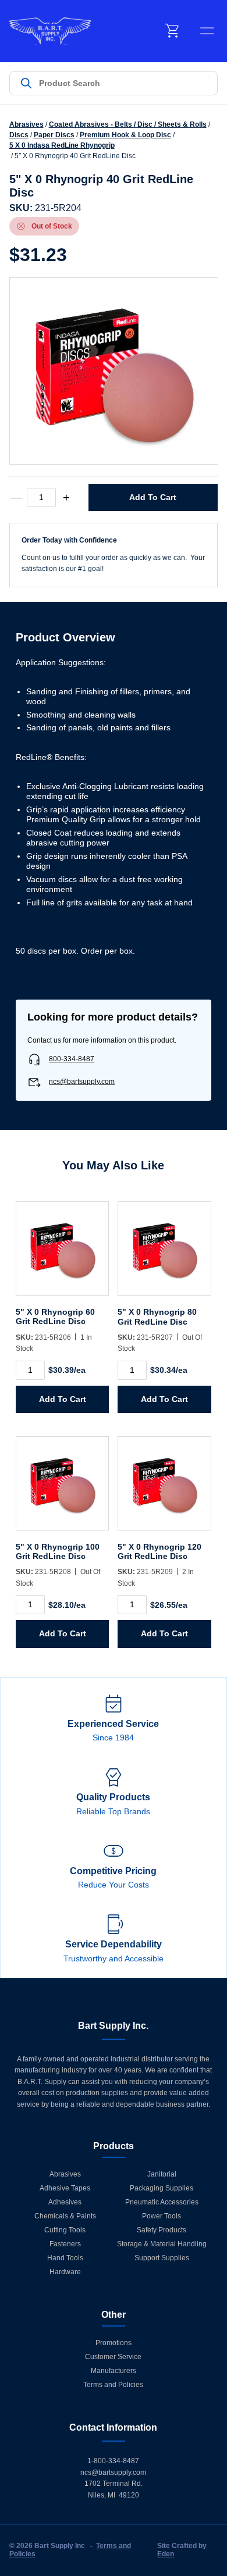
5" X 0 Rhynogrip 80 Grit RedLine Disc (157, 1316)
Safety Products (162, 2230)
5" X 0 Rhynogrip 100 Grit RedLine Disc (58, 1551)
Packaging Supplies (162, 2188)
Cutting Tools (65, 2230)
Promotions (114, 2343)
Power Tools (162, 2216)
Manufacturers (114, 2371)
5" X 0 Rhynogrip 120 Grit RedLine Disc (159, 1551)
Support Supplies (162, 2258)
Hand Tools (65, 2258)
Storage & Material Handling (162, 2244)
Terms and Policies (113, 2385)
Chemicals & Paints (65, 2216)
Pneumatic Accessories (162, 2202)
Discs (19, 135)
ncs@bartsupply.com (82, 1082)
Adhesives (65, 2202)
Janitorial (162, 2174)
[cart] (173, 31)
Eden (166, 2554)
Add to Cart (153, 497)
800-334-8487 (72, 1059)
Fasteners (65, 2244)
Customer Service (113, 2357)
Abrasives (26, 124)
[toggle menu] (207, 31)
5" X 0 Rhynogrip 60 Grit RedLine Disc (55, 1316)
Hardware (65, 2272)
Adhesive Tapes (65, 2188)
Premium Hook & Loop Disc (125, 135)
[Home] (50, 31)
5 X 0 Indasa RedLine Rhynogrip (62, 145)
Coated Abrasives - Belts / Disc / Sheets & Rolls (128, 124)
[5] (62, 1254)
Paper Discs (54, 135)
